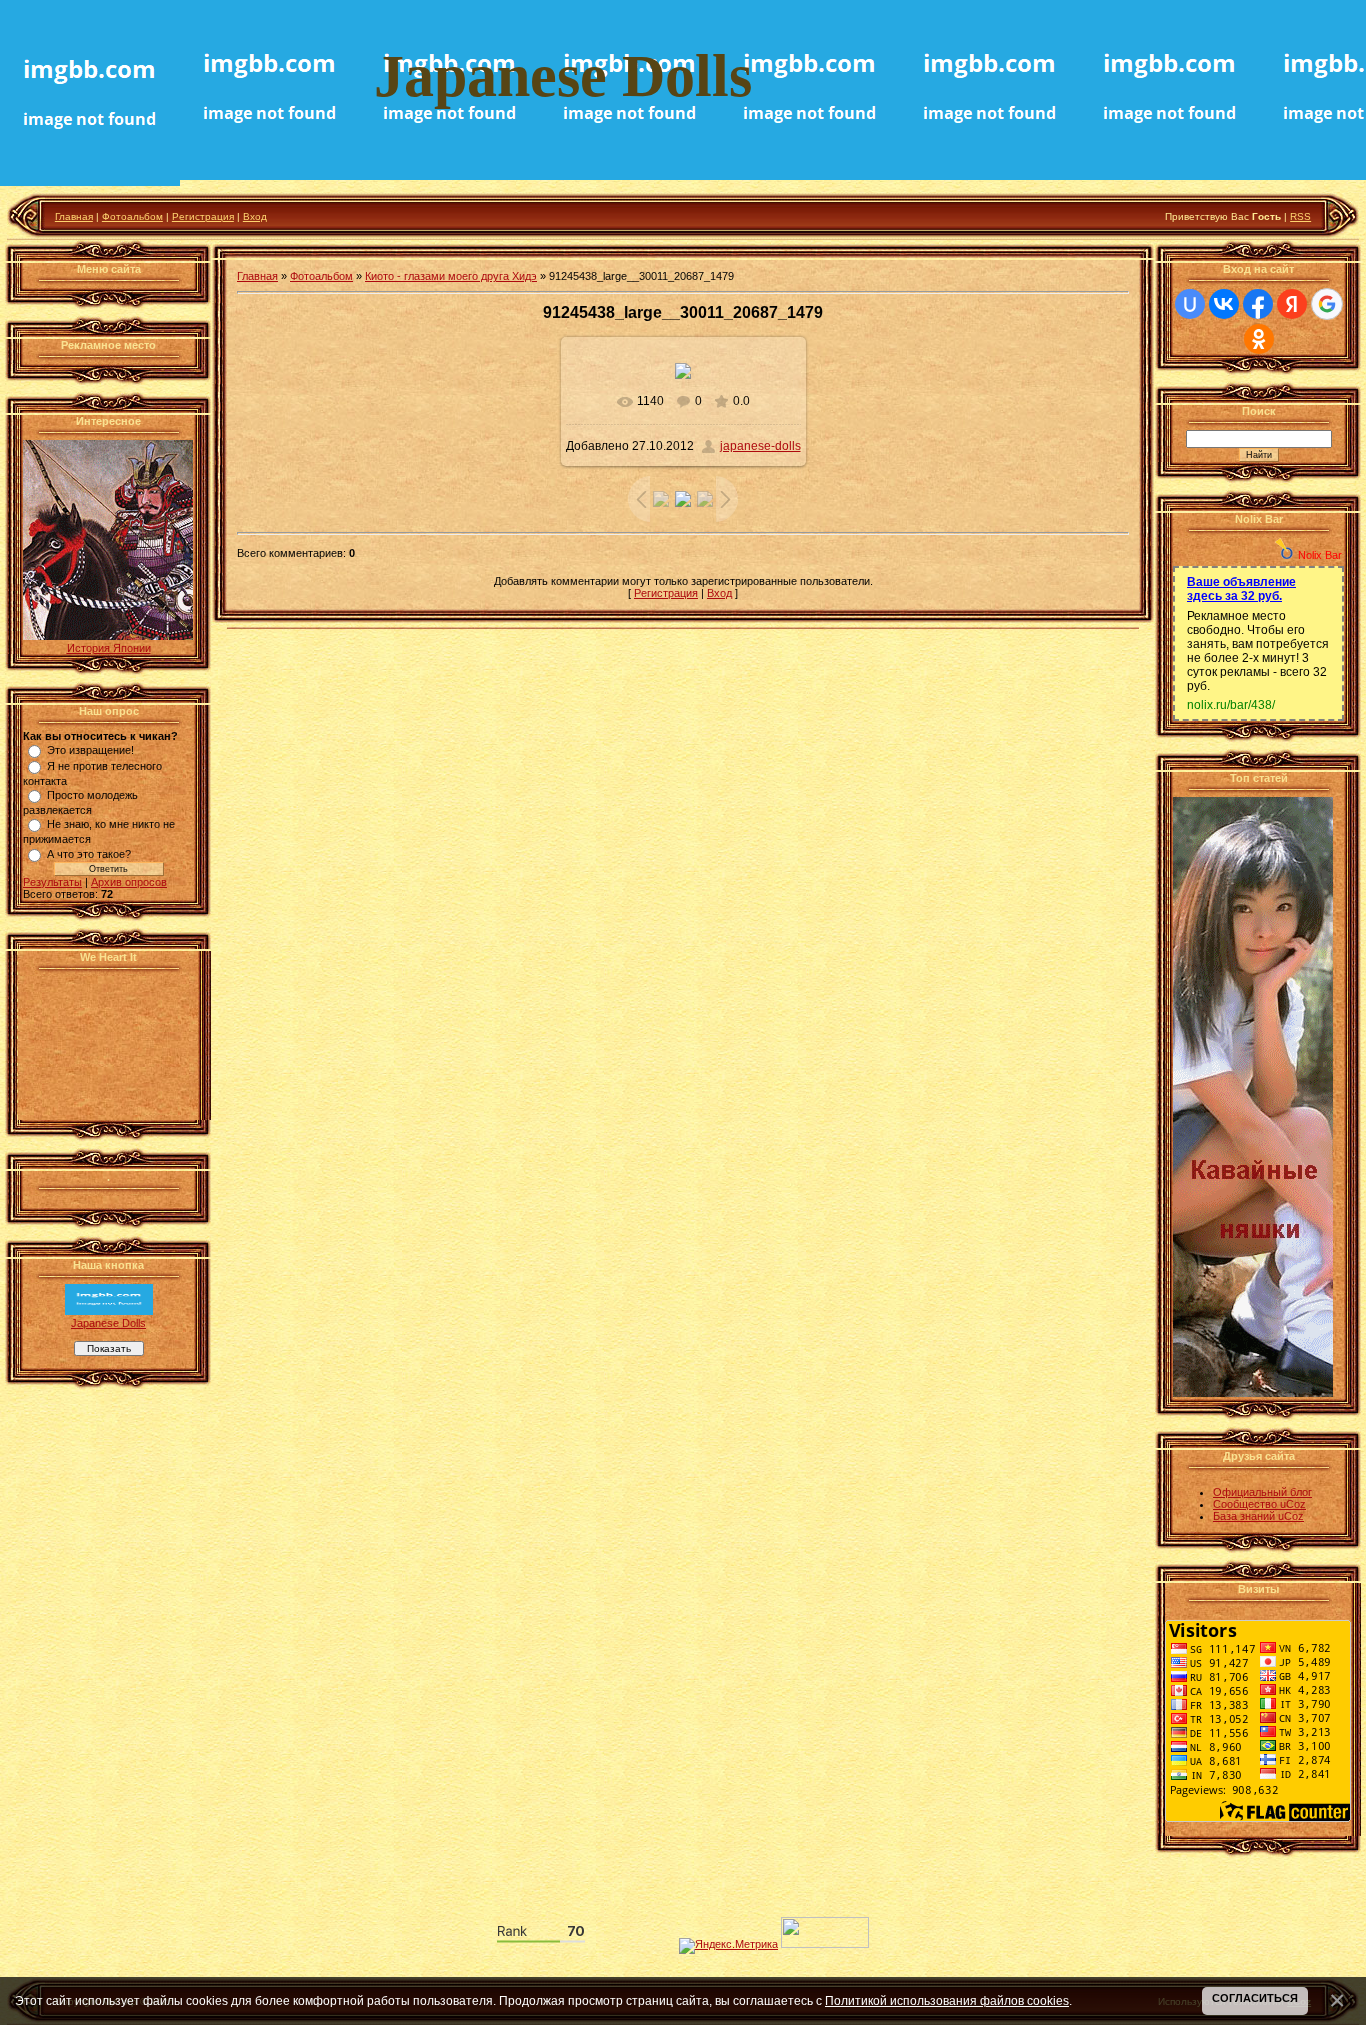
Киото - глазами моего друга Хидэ (451, 276)
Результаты (52, 882)
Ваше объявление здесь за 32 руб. (1241, 589)
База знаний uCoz (1258, 1516)
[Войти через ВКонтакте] (1224, 304)
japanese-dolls (760, 446)
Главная (74, 216)
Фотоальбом (132, 216)
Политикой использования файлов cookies (947, 2000)
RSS (1300, 216)
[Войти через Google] (1327, 304)
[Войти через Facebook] (1258, 304)
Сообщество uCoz (1259, 1504)
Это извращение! (90, 750)
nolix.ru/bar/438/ (1231, 705)
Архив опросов (129, 882)
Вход (255, 216)
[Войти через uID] (1190, 304)
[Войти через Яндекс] (1292, 304)
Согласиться (1255, 1998)
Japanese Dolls (108, 1323)
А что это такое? (89, 854)
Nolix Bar (1320, 555)
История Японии (109, 648)
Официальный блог (1262, 1492)
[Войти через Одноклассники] (1259, 339)
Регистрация (203, 216)
